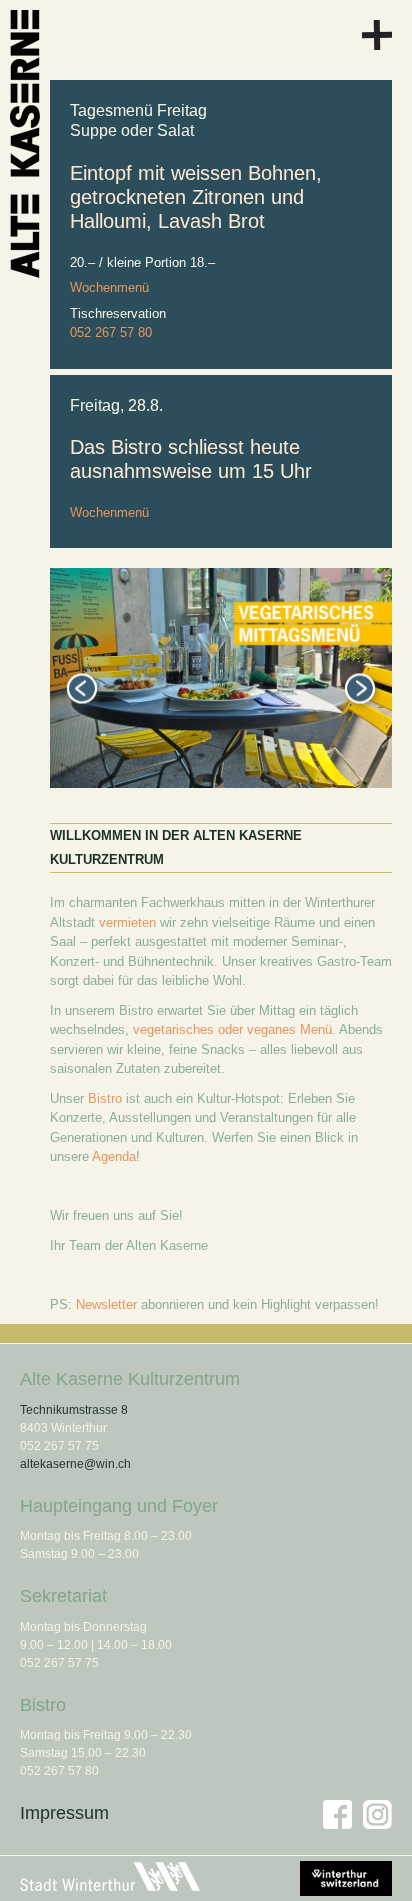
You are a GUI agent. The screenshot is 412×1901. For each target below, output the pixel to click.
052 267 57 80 (111, 332)
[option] (221, 678)
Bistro (105, 1098)
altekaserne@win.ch (75, 1464)
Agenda (114, 1156)
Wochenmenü (109, 287)
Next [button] (359, 689)
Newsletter (106, 1304)
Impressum (64, 1813)
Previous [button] (82, 689)
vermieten (127, 922)
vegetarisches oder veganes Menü (232, 1029)
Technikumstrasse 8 (74, 1410)
